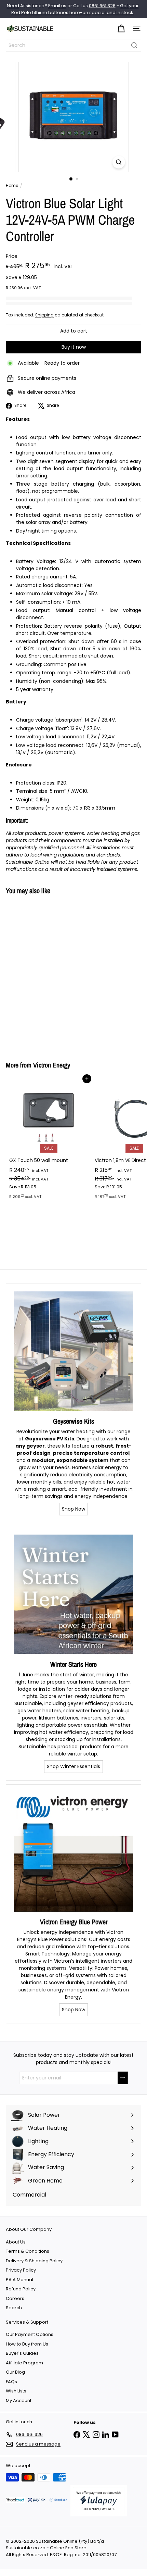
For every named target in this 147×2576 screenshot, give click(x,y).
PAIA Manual (19, 2280)
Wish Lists (16, 2391)
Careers (15, 2298)
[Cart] (121, 29)
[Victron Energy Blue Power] (73, 1852)
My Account (19, 2400)
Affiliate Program (24, 2363)
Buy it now (74, 347)
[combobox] (73, 45)
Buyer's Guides (22, 2353)
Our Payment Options (30, 2334)
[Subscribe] (123, 2078)
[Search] (134, 45)
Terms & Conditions (28, 2251)
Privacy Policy (21, 2270)
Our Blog (15, 2372)
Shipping (44, 315)
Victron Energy (52, 1065)
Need (13, 6)
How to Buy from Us (27, 2344)
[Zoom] (118, 162)
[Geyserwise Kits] (73, 1351)
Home (12, 185)
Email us (57, 6)
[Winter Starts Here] (73, 1595)
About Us (16, 2242)
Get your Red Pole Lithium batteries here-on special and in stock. (75, 9)
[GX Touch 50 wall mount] (49, 1141)
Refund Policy (21, 2289)
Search (14, 2308)
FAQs (11, 2382)
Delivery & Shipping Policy (34, 2261)
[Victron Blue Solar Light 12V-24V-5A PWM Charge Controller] (49, 974)
